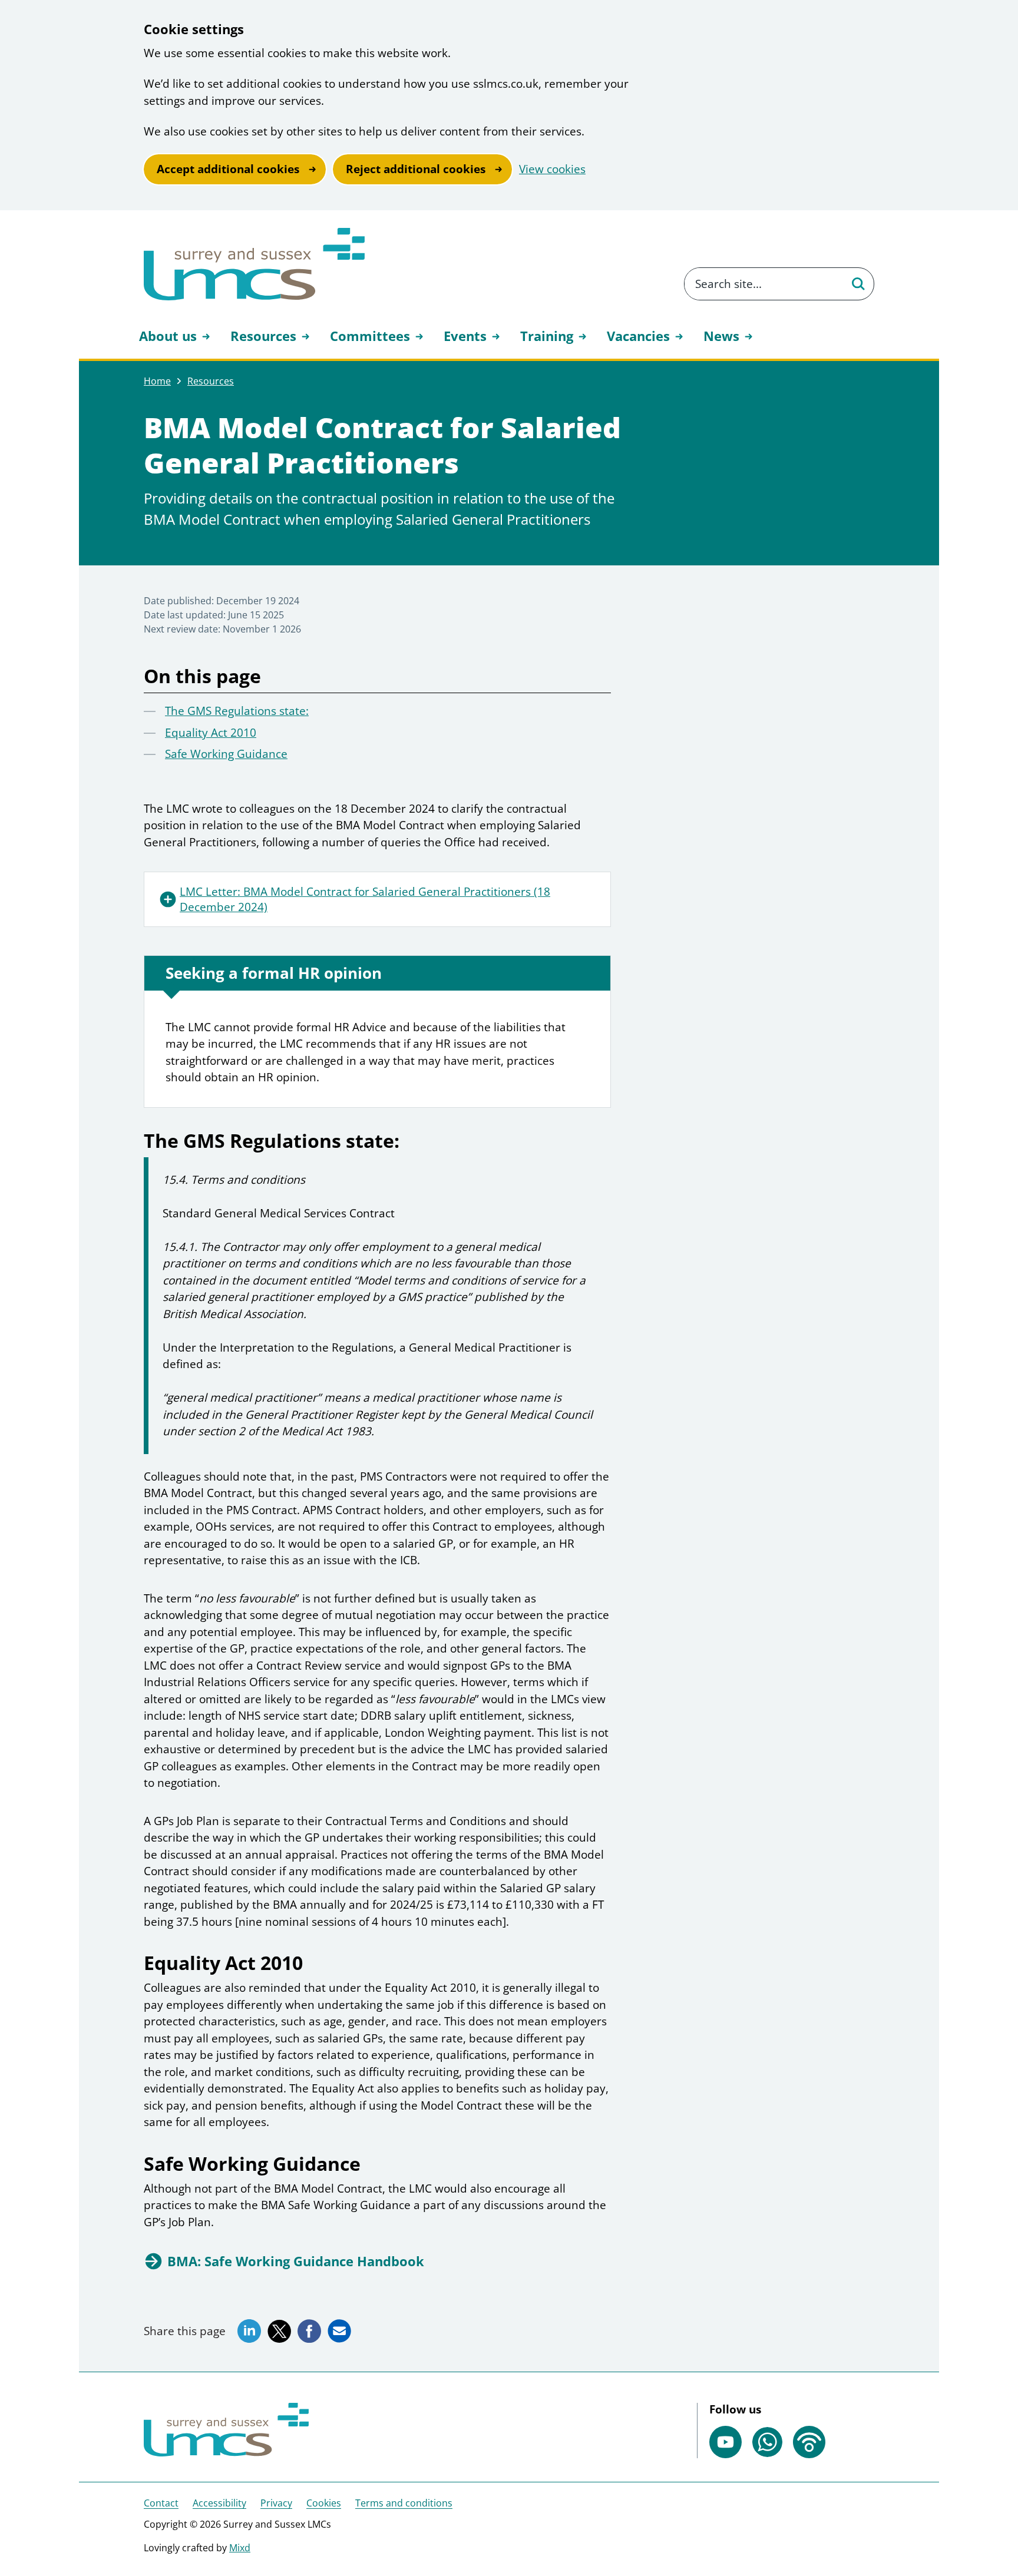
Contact (161, 2503)
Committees (370, 336)
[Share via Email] (339, 2331)
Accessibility (219, 2503)
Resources (263, 336)
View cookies (552, 169)
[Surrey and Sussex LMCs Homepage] (254, 264)
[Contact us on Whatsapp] (767, 2442)
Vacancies (638, 336)
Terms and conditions (404, 2503)
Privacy (276, 2503)
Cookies (324, 2503)
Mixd (240, 2548)
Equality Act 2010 (211, 733)
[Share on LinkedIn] (249, 2331)
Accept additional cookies (228, 169)
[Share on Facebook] (309, 2331)
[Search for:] (763, 284)
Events (465, 336)
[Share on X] (279, 2332)
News (721, 336)
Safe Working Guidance (226, 754)
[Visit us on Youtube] (726, 2442)
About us (168, 336)
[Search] (858, 284)
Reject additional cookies (416, 169)
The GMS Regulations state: (237, 711)
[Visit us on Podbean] (809, 2442)
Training (547, 336)
